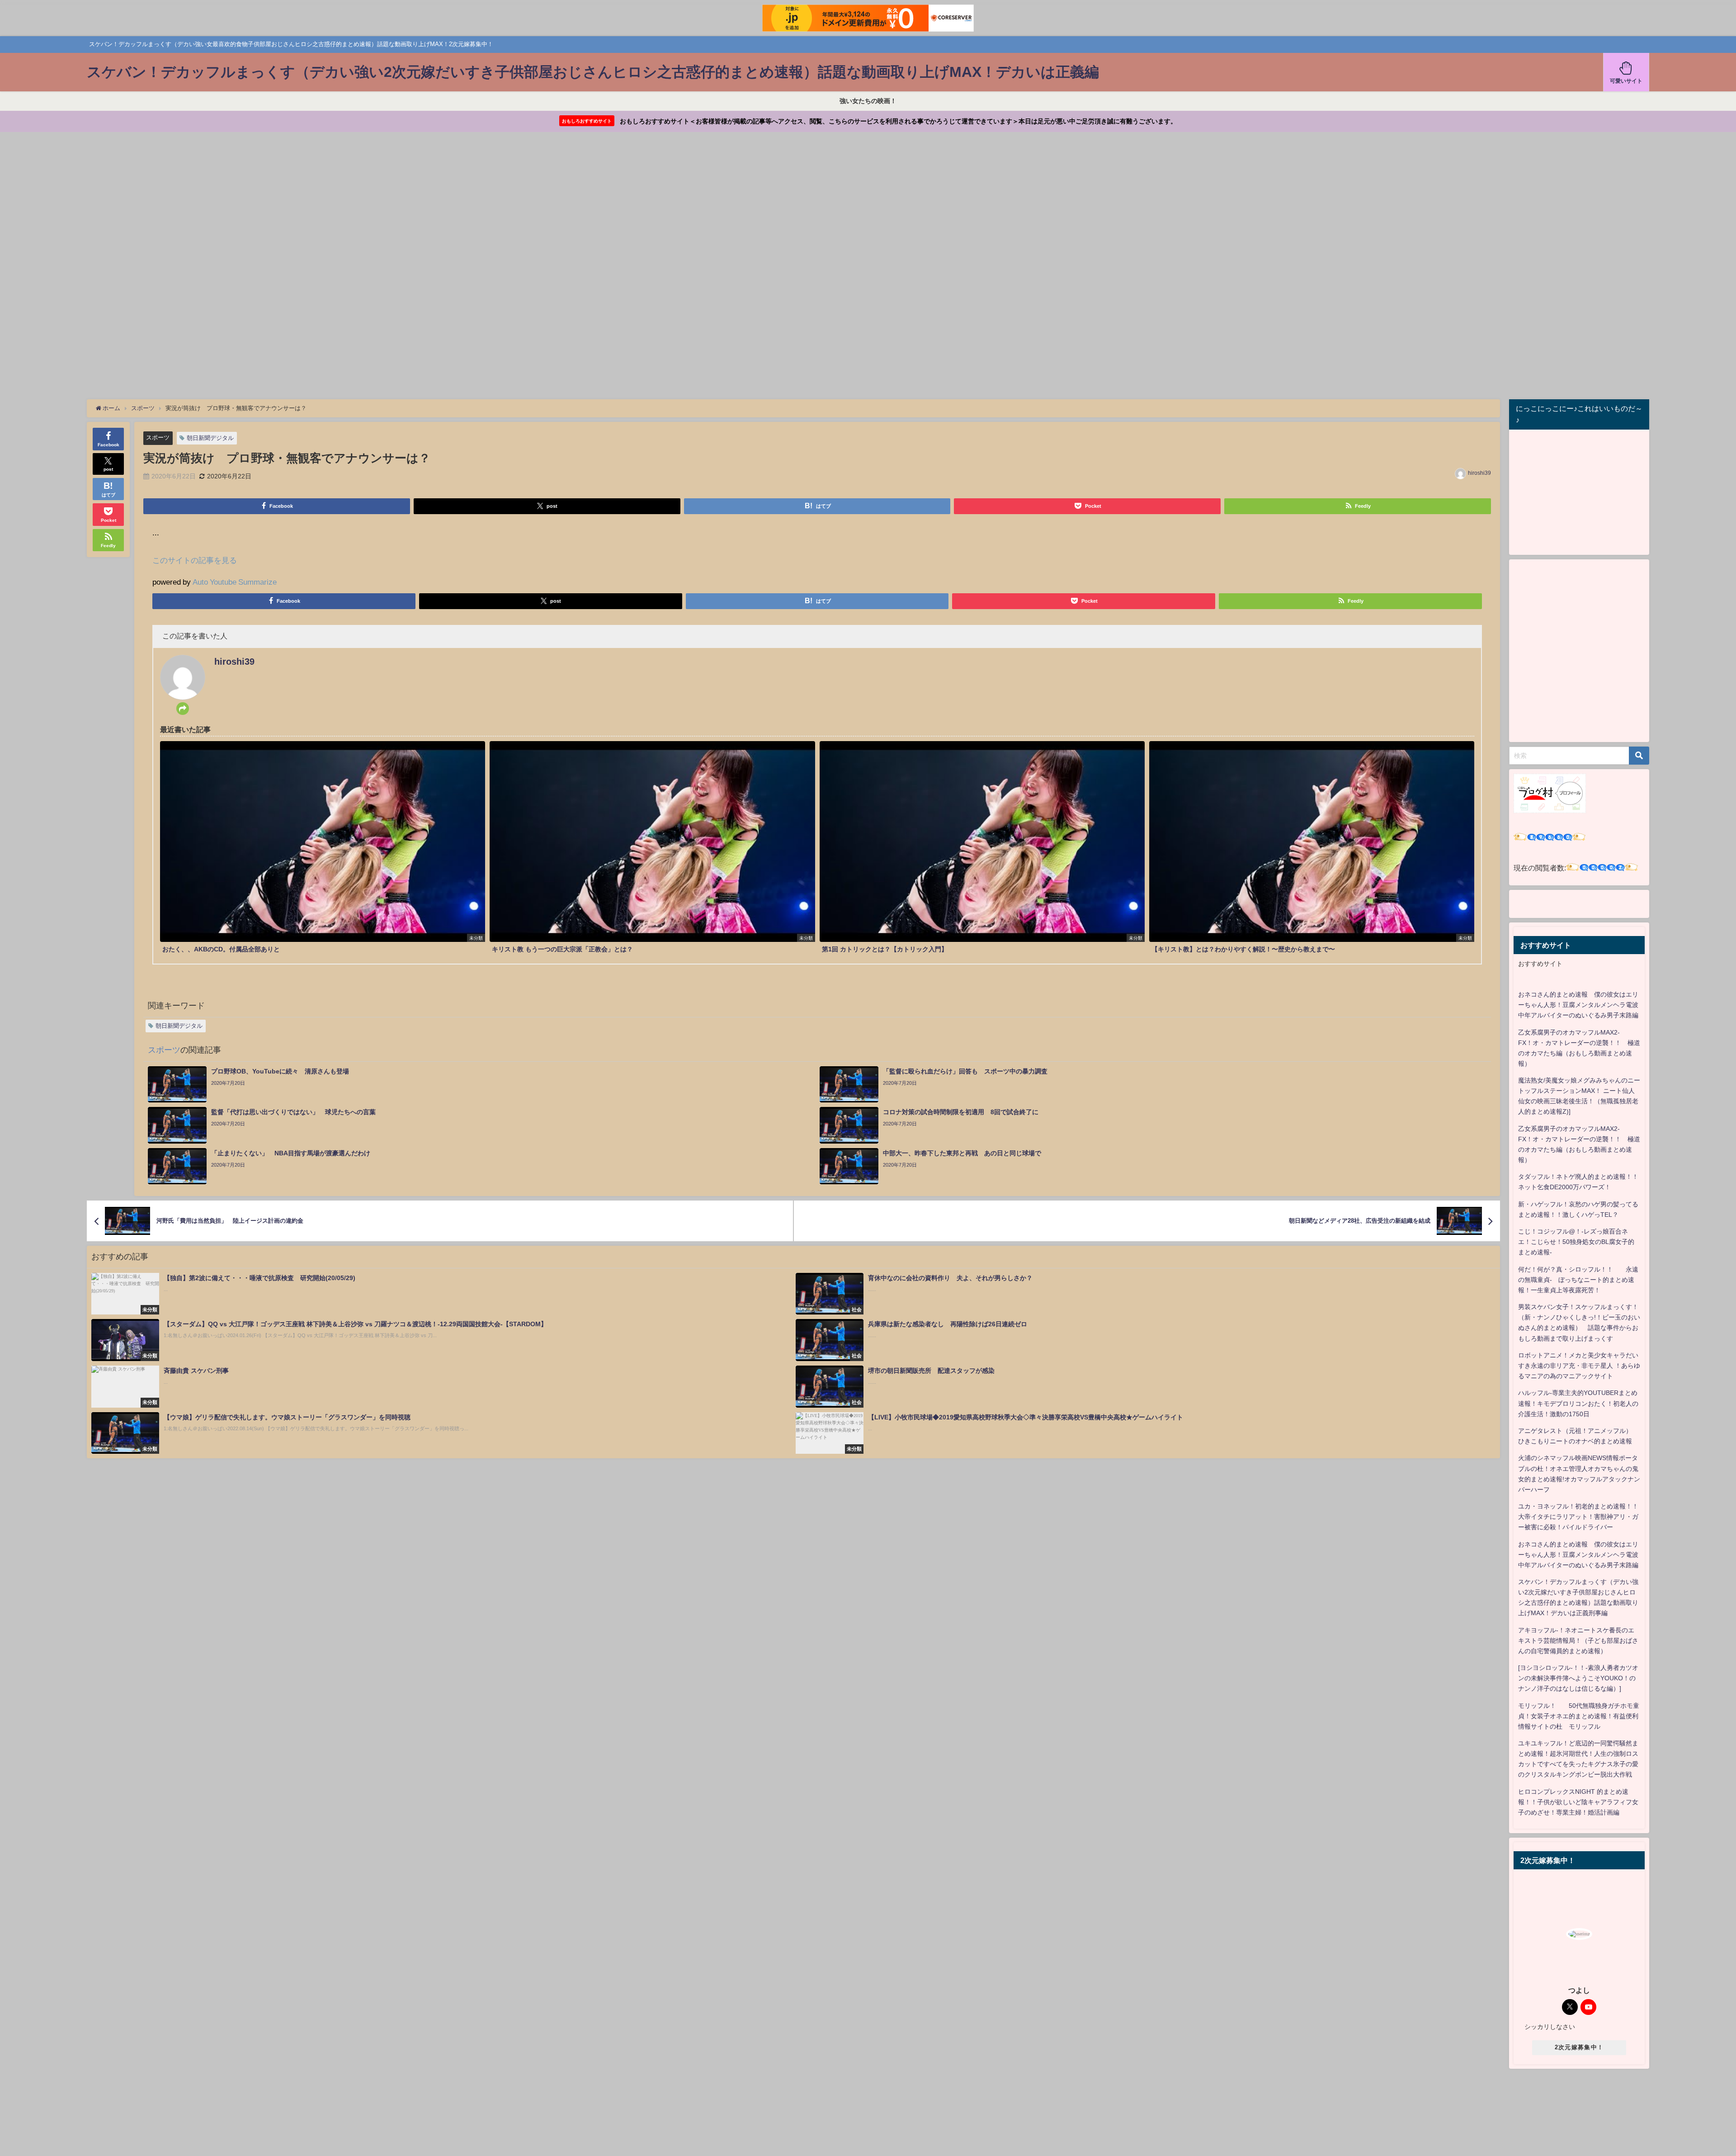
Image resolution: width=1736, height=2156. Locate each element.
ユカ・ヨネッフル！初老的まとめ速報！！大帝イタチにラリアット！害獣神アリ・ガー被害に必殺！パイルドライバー (1578, 1517)
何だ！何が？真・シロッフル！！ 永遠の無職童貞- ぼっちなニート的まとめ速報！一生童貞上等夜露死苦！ (1578, 1280)
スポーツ (158, 437)
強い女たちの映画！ (868, 101)
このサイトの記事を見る (195, 560)
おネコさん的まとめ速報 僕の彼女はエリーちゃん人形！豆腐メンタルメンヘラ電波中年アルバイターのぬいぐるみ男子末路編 (1578, 1005)
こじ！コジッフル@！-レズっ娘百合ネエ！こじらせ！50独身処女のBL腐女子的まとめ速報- (1576, 1242)
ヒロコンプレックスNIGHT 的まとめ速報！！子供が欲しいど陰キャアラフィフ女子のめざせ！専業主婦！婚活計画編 (1578, 1802)
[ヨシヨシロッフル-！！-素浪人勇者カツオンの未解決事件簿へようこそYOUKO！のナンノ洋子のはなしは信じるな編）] (1578, 1678)
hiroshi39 (1479, 473)
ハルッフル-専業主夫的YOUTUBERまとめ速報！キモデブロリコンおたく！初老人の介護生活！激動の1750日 (1578, 1403)
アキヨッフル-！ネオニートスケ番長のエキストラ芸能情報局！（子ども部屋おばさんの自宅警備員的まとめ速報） (1578, 1641)
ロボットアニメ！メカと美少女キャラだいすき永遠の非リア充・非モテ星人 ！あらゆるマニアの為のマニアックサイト (1579, 1366)
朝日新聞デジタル (210, 438)
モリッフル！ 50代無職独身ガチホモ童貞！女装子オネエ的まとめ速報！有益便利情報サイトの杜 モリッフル (1579, 1716)
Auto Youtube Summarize (235, 582)
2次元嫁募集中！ (1579, 2047)
